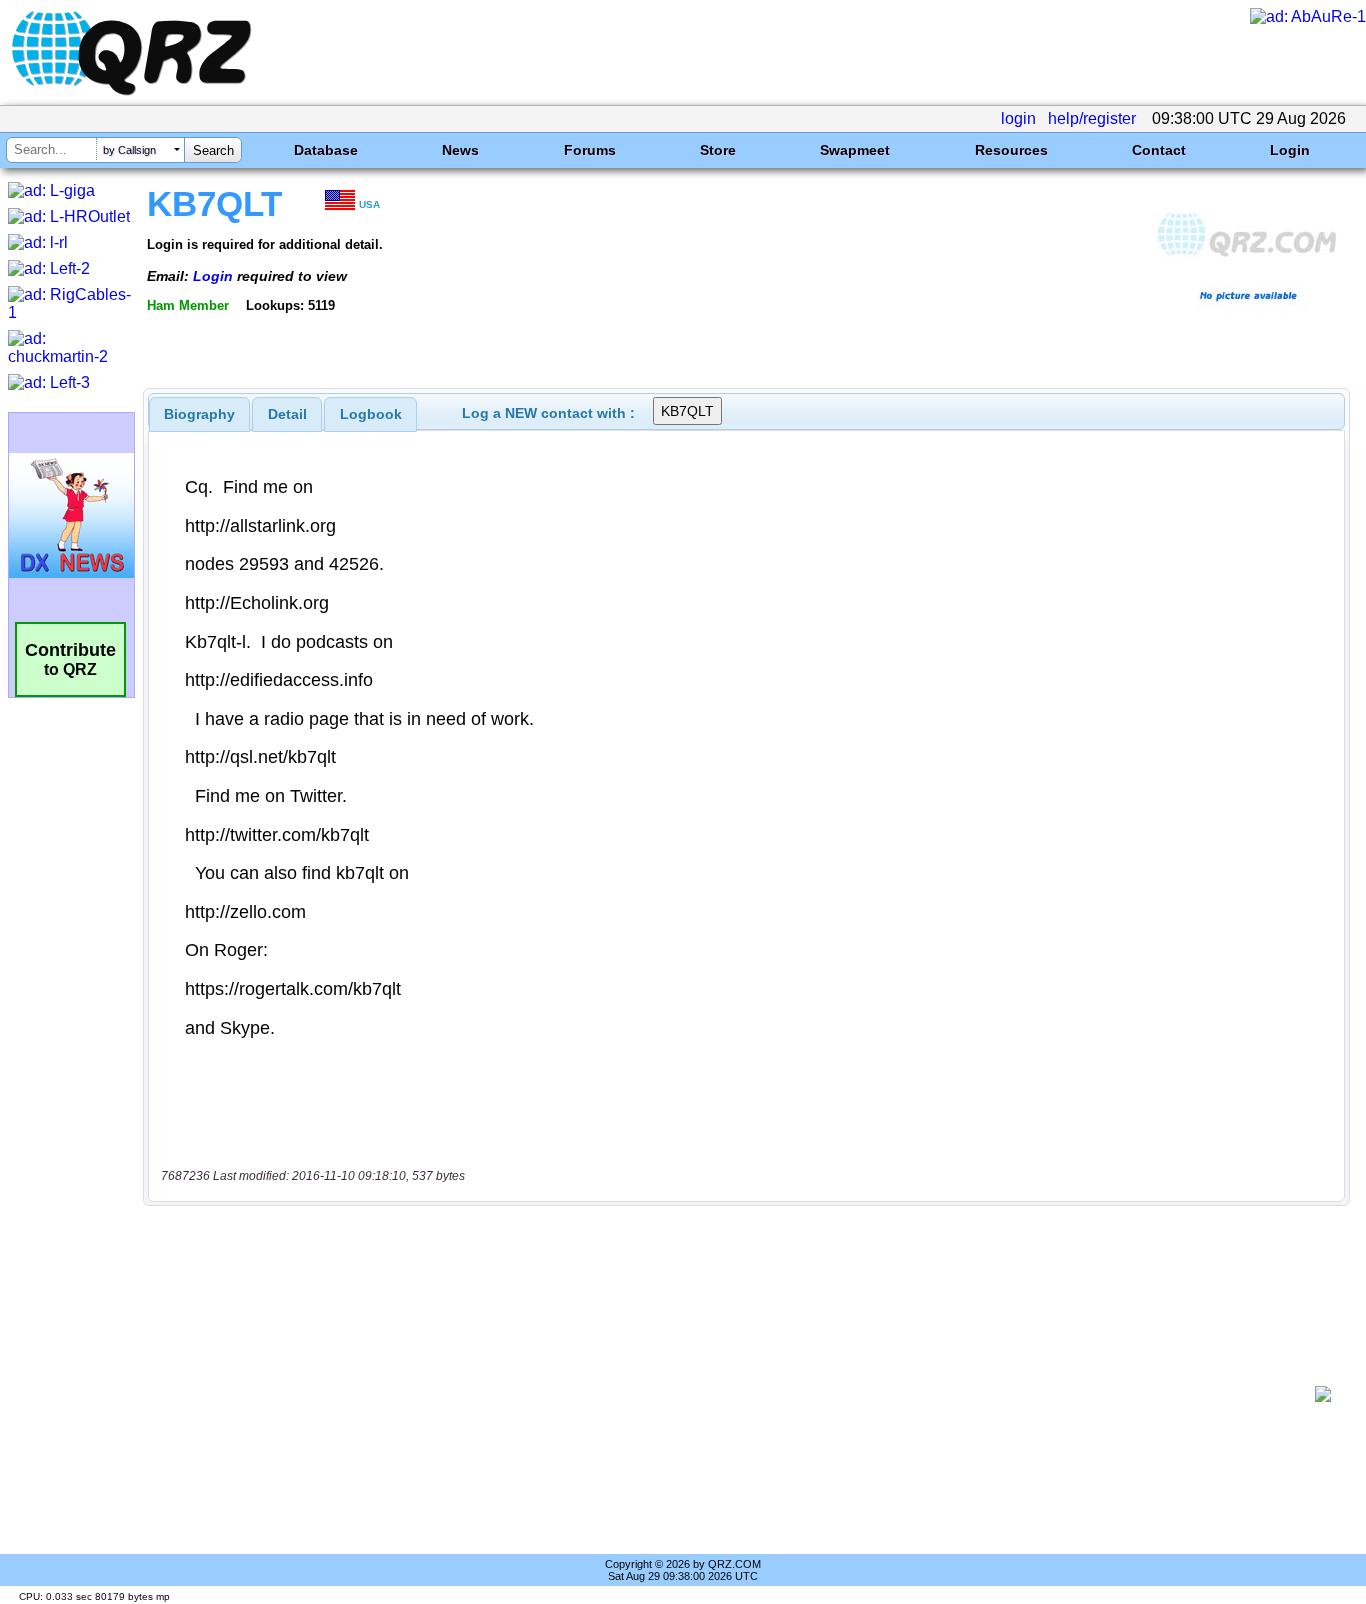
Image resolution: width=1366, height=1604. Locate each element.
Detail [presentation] (287, 414)
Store (718, 150)
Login (1290, 150)
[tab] (199, 414)
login (1018, 118)
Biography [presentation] (199, 414)
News (460, 150)
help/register (1092, 118)
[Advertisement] (736, 1394)
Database (326, 150)
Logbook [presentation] (371, 414)
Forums (590, 150)
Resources (1011, 150)
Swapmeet (855, 150)
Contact (1159, 150)
